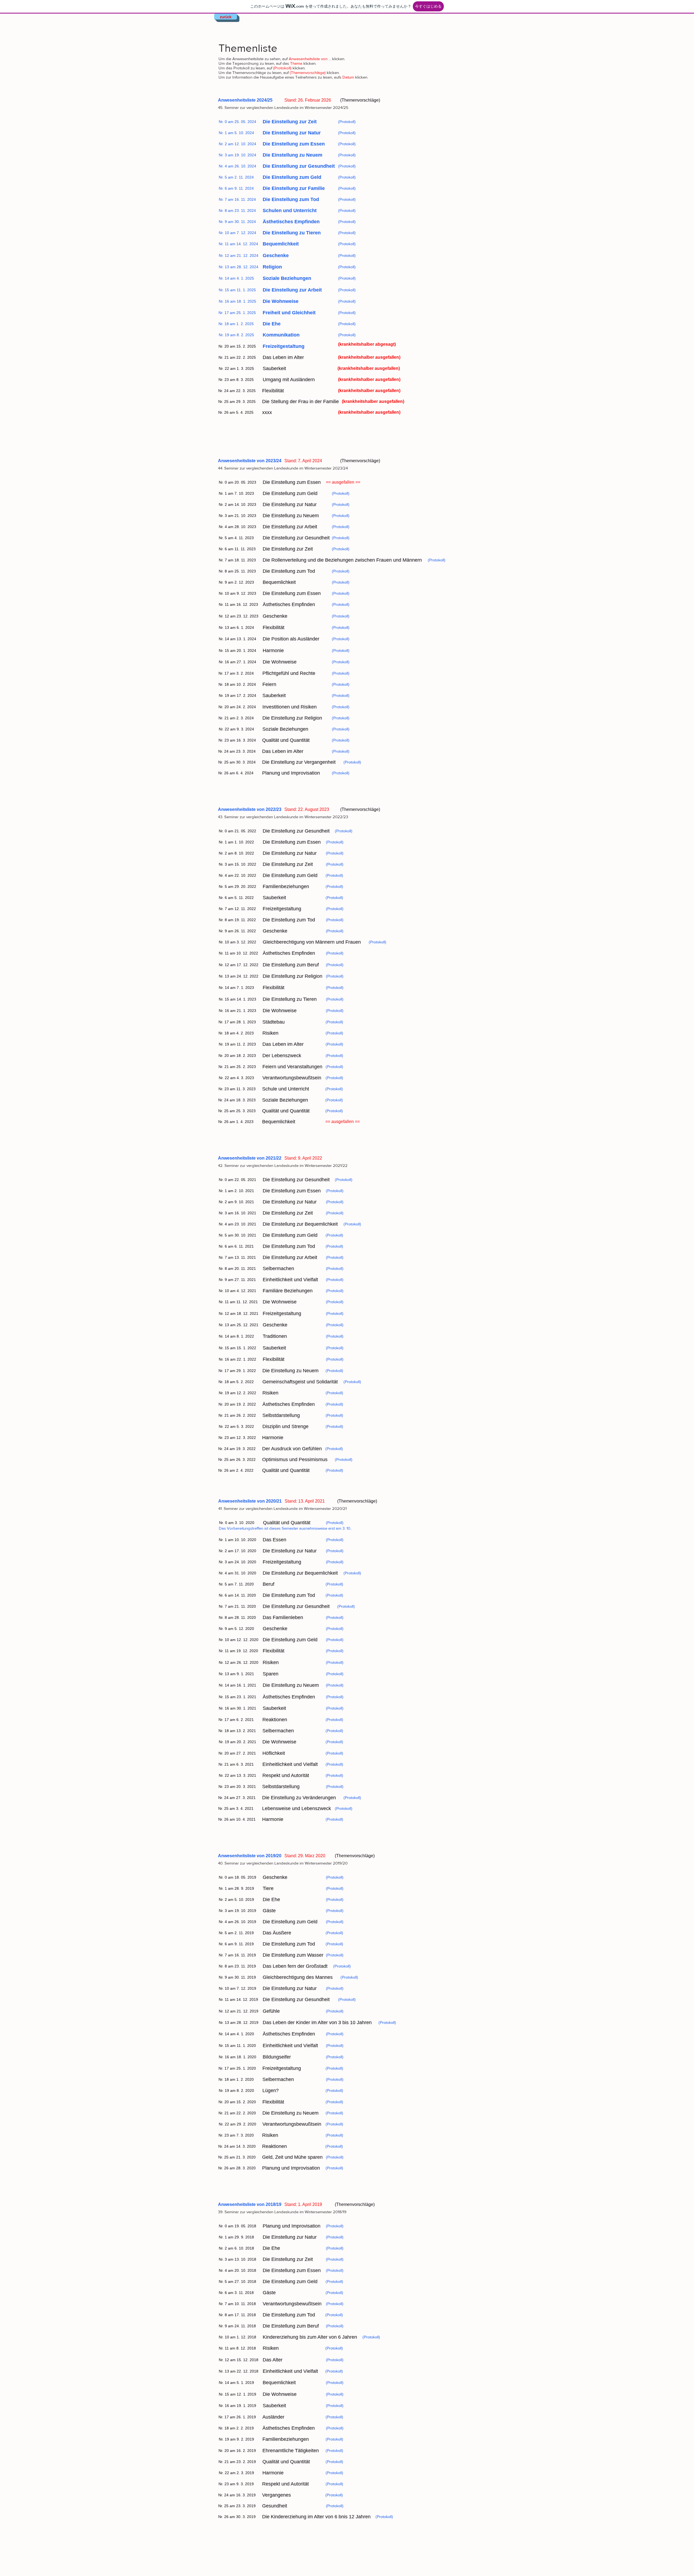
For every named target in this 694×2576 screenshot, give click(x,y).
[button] (238, 346)
